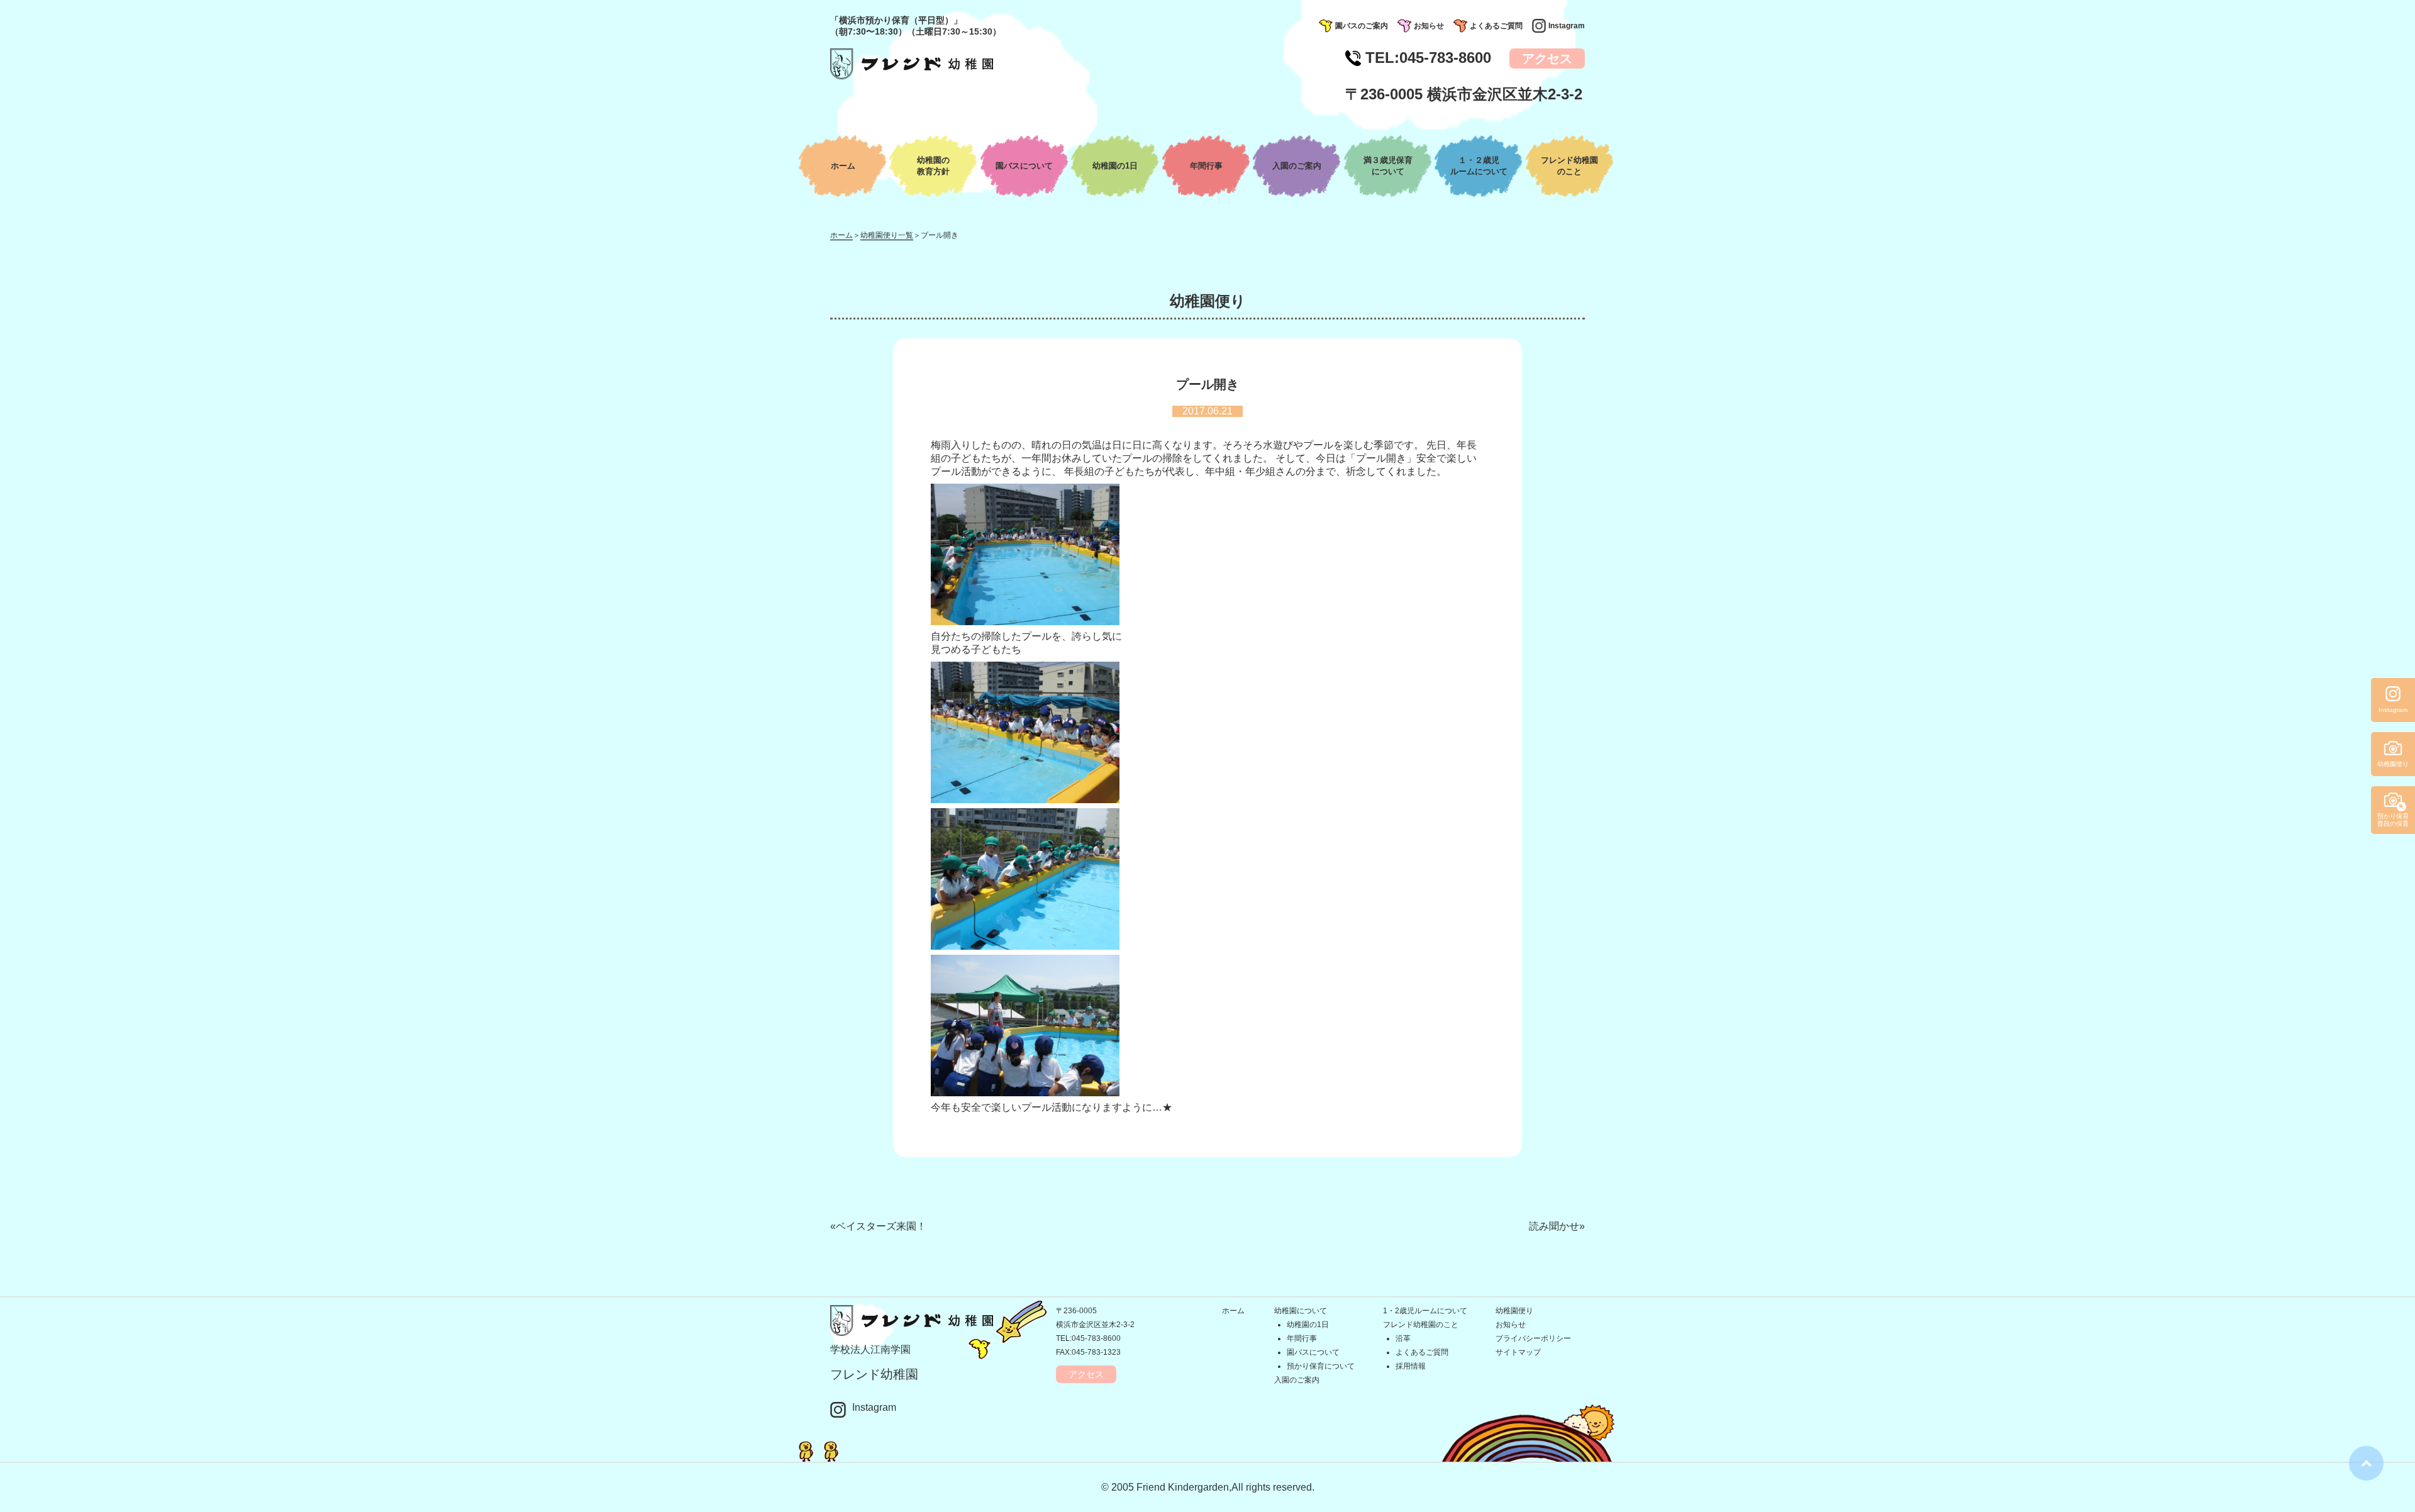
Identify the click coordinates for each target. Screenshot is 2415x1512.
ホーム (843, 166)
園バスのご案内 (1362, 26)
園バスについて (1024, 166)
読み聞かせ (1554, 1226)
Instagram (1567, 26)
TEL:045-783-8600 (1088, 1338)
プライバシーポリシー (1533, 1338)
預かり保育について (1321, 1366)
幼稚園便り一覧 (887, 235)
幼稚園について (1301, 1311)
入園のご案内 (1297, 166)
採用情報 (1411, 1366)
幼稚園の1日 (1115, 166)
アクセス (1547, 58)
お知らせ (1429, 26)
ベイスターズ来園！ (881, 1226)
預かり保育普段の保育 (2393, 820)
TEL (1428, 58)
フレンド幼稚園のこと (1421, 1325)
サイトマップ (1518, 1352)
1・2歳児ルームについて (1425, 1311)
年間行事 (1206, 166)
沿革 (1403, 1338)
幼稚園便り (1514, 1311)
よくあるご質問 (1496, 26)
